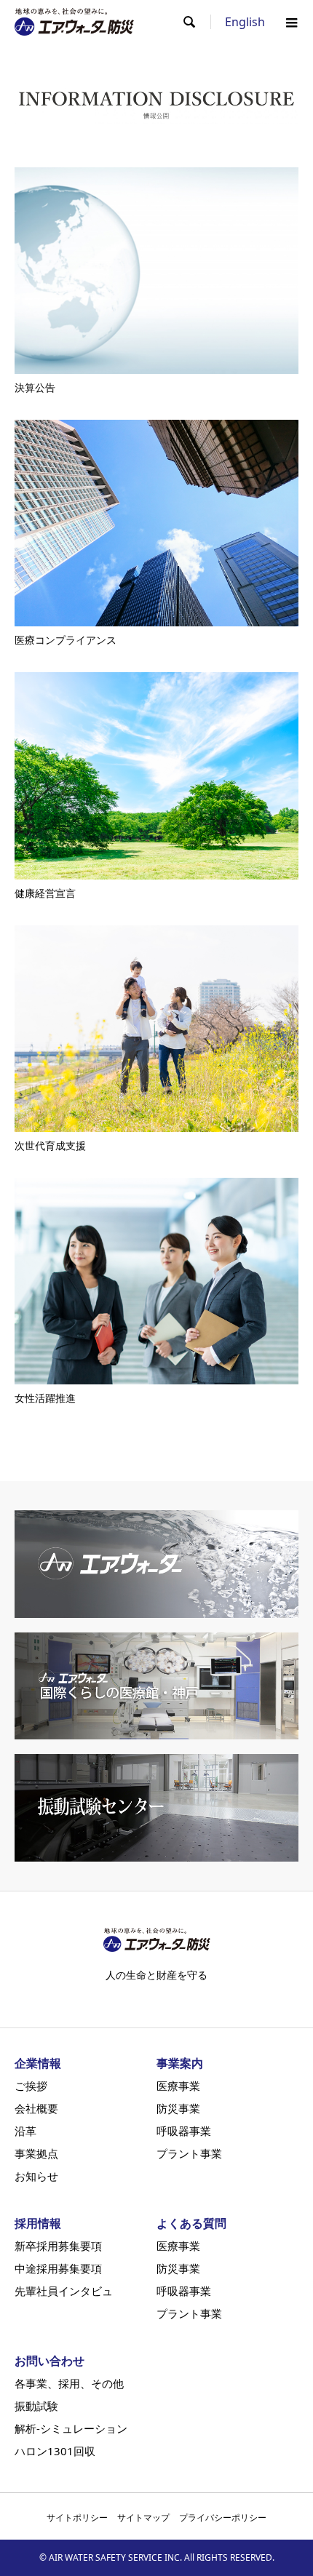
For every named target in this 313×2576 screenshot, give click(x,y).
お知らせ (36, 2176)
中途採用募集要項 (58, 2269)
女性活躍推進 (45, 1398)
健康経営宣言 (45, 893)
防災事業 (178, 2109)
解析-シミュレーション (71, 2429)
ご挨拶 (31, 2086)
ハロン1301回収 (55, 2451)
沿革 (25, 2131)
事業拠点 (36, 2154)
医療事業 (178, 2086)
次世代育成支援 (50, 1145)
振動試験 (36, 2406)
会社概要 (36, 2109)
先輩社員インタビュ (64, 2291)
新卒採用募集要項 (58, 2246)
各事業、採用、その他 (69, 2384)
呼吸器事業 (184, 2131)
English (245, 22)
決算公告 (35, 387)
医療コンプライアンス (66, 640)
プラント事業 (189, 2154)
